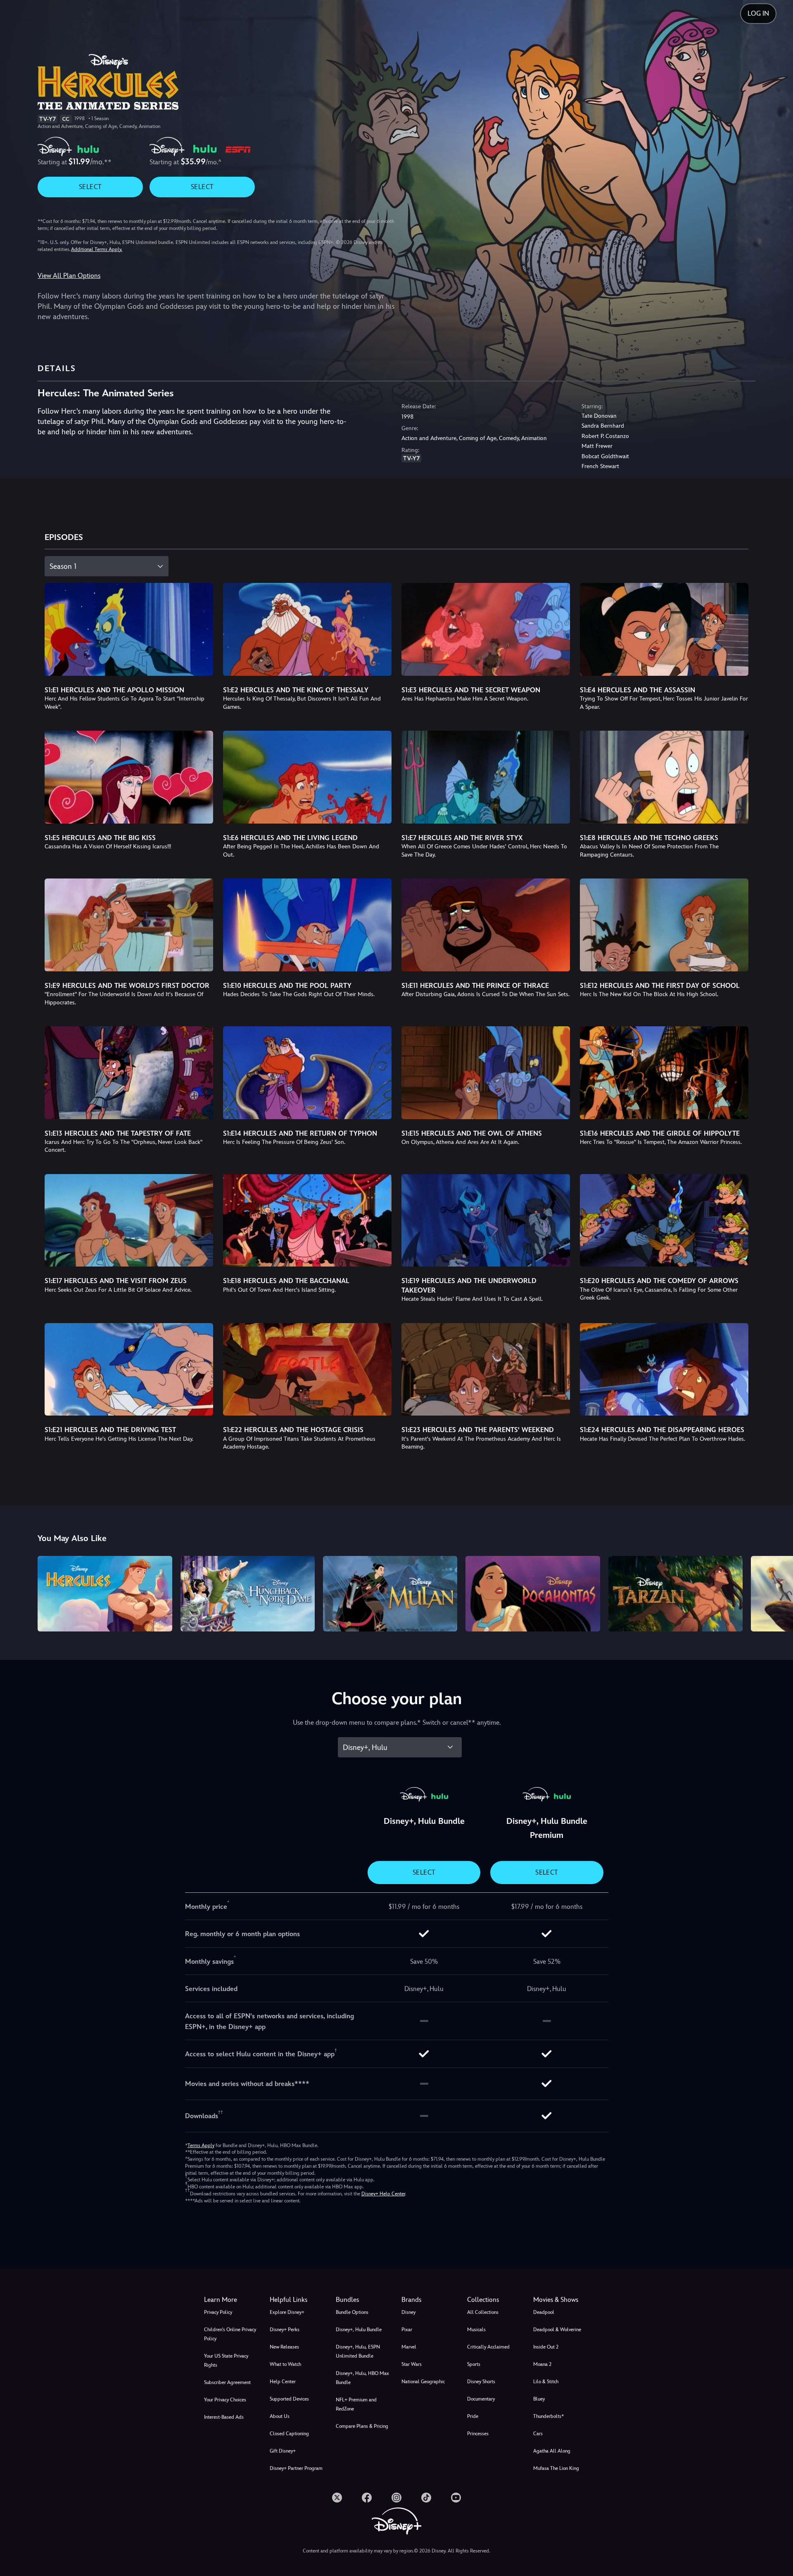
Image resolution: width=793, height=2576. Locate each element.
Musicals (476, 2330)
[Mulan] (390, 1594)
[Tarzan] (675, 1594)
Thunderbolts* (548, 2416)
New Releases (284, 2347)
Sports (474, 2364)
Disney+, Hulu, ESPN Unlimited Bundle (358, 2351)
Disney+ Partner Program (296, 2468)
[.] (337, 2498)
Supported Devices (289, 2399)
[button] (298, 2300)
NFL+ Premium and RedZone (356, 2404)
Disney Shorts (481, 2382)
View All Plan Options (69, 276)
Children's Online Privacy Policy (230, 2334)
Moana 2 (542, 2364)
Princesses (478, 2434)
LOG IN (758, 13)
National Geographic (423, 2382)
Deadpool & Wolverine (557, 2330)
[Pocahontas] (533, 1594)
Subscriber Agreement (227, 2382)
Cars (538, 2434)
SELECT (90, 187)
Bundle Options (352, 2312)
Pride (473, 2416)
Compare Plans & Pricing (362, 2426)
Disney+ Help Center (383, 2194)
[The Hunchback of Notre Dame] (248, 1594)
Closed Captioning (289, 2434)
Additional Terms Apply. (97, 249)
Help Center (283, 2382)
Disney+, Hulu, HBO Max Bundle (362, 2378)
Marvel (409, 2347)
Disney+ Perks (285, 2330)
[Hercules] (105, 1594)
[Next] (777, 1592)
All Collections (483, 2312)
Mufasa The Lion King (556, 2468)
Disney (408, 2312)
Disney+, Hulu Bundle (359, 2330)
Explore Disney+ (287, 2312)
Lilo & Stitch (546, 2382)
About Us (280, 2416)
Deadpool (544, 2312)
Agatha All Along (552, 2451)
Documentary (481, 2399)
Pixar (407, 2330)
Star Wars (412, 2364)
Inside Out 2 (546, 2347)
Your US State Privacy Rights (226, 2361)
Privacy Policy (218, 2312)
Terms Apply (201, 2145)
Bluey (539, 2399)
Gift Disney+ (283, 2451)
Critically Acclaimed (488, 2347)
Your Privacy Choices (225, 2400)
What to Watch (285, 2364)
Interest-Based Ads (224, 2417)
